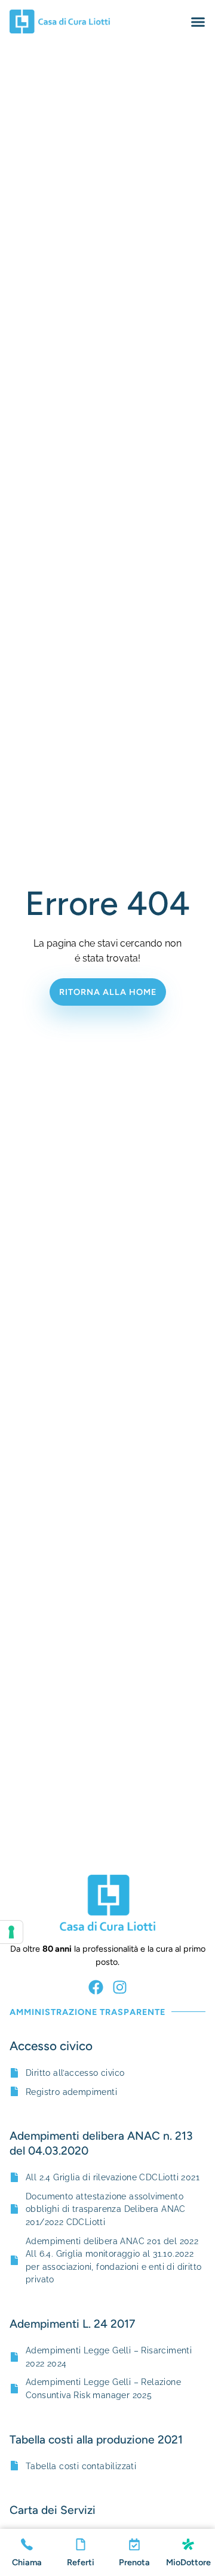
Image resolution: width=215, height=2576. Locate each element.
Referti (81, 2562)
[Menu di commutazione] (198, 22)
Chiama (27, 2562)
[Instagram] (120, 1987)
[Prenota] (134, 2544)
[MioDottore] (188, 2544)
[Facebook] (96, 1987)
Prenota (134, 2562)
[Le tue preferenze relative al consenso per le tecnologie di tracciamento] (11, 1932)
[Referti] (81, 2544)
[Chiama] (27, 2544)
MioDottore (188, 2562)
